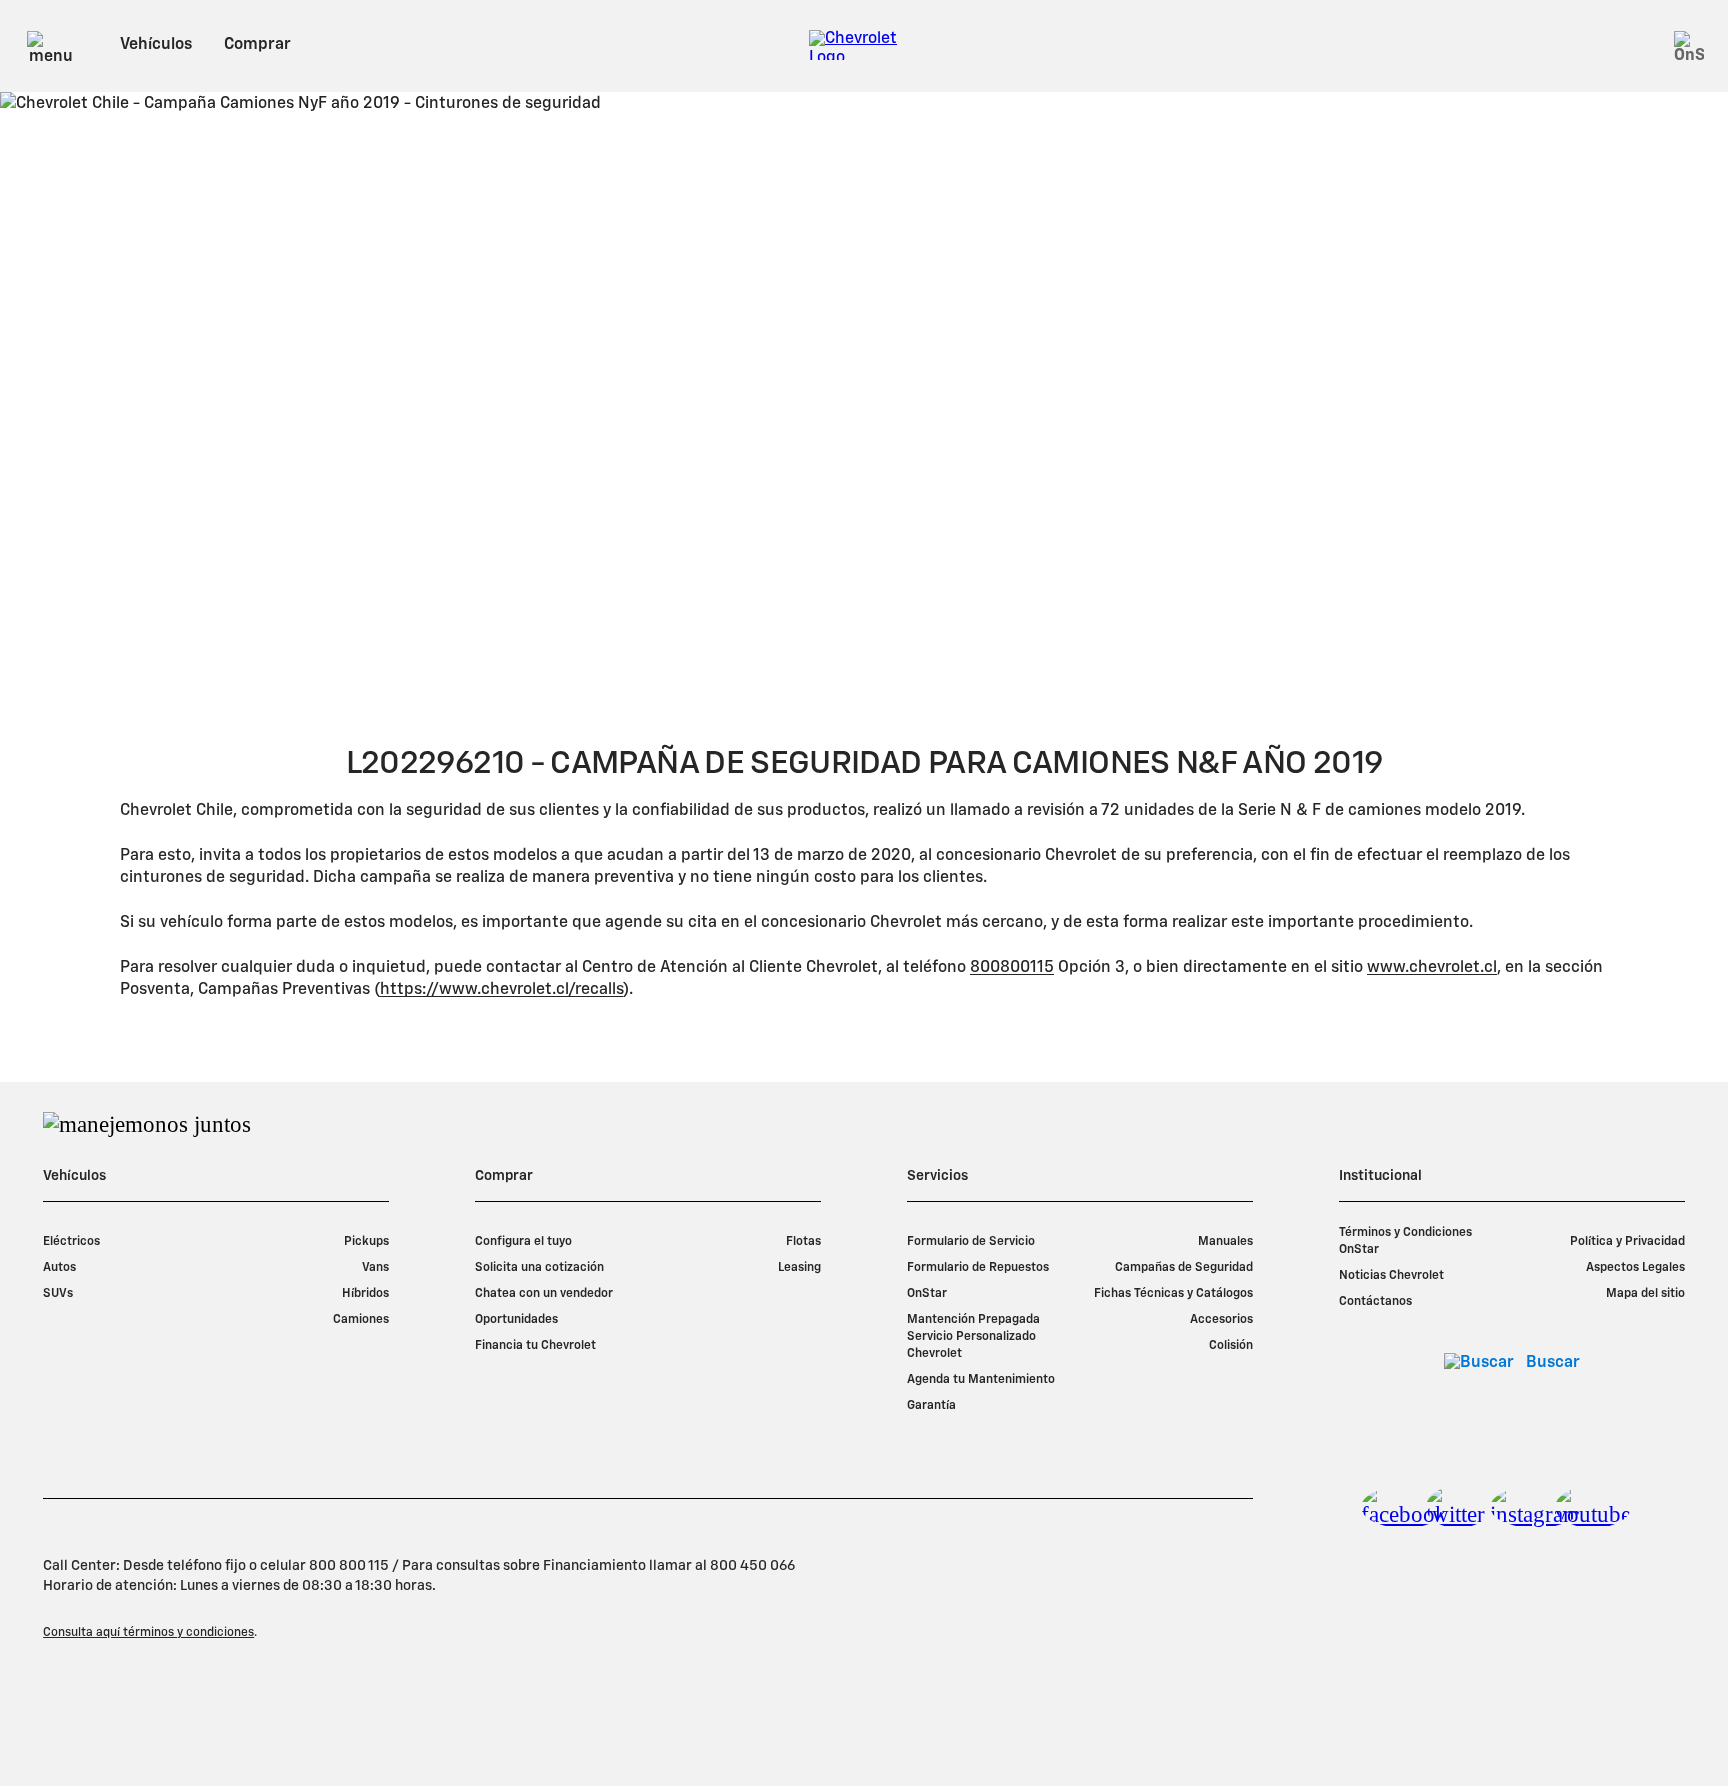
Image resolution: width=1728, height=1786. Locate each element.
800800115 (1012, 968)
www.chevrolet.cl (1432, 968)
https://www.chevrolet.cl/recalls (501, 990)
